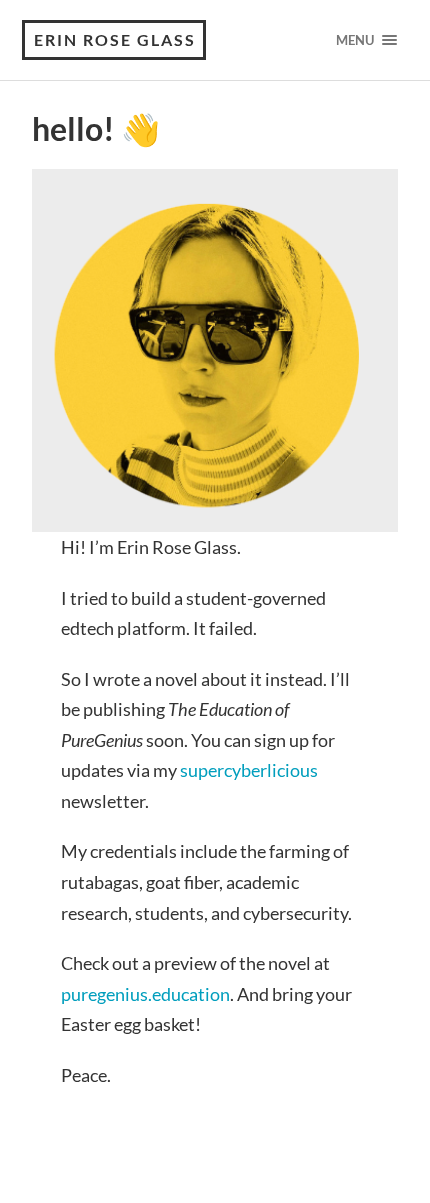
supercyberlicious (249, 770)
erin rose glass (115, 39)
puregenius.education (145, 994)
